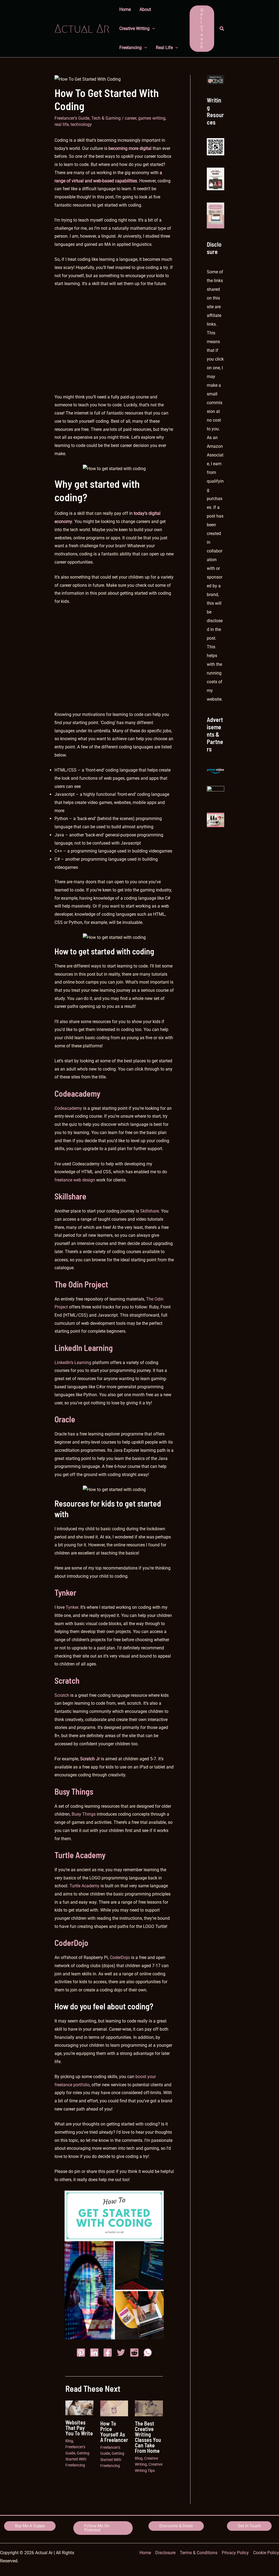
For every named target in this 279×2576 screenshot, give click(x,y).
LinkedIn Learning (84, 1348)
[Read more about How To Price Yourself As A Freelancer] (114, 2408)
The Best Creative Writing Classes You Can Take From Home (148, 2437)
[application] (152, 29)
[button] (202, 29)
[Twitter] (121, 2353)
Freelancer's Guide (72, 118)
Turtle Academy (80, 1855)
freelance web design (75, 1180)
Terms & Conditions (199, 2553)
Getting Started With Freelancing (77, 2459)
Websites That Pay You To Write (79, 2428)
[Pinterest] (81, 2353)
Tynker (65, 1592)
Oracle (65, 1419)
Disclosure (165, 2553)
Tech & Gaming (106, 118)
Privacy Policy (235, 2553)
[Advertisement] (114, 344)
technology (81, 124)
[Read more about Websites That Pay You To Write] (79, 2407)
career (131, 118)
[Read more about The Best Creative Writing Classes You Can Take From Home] (149, 2408)
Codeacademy (77, 1093)
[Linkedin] (94, 2353)
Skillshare (70, 1196)
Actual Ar (82, 28)
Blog (69, 2441)
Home (145, 2553)
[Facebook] (108, 2353)
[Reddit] (134, 2353)
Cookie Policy (266, 2553)
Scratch (67, 1680)
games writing (152, 118)
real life (62, 124)
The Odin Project (81, 1284)
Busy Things (74, 1791)
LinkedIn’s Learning (73, 1363)
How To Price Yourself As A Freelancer (114, 2432)
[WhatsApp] (148, 2353)
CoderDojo (71, 1943)
